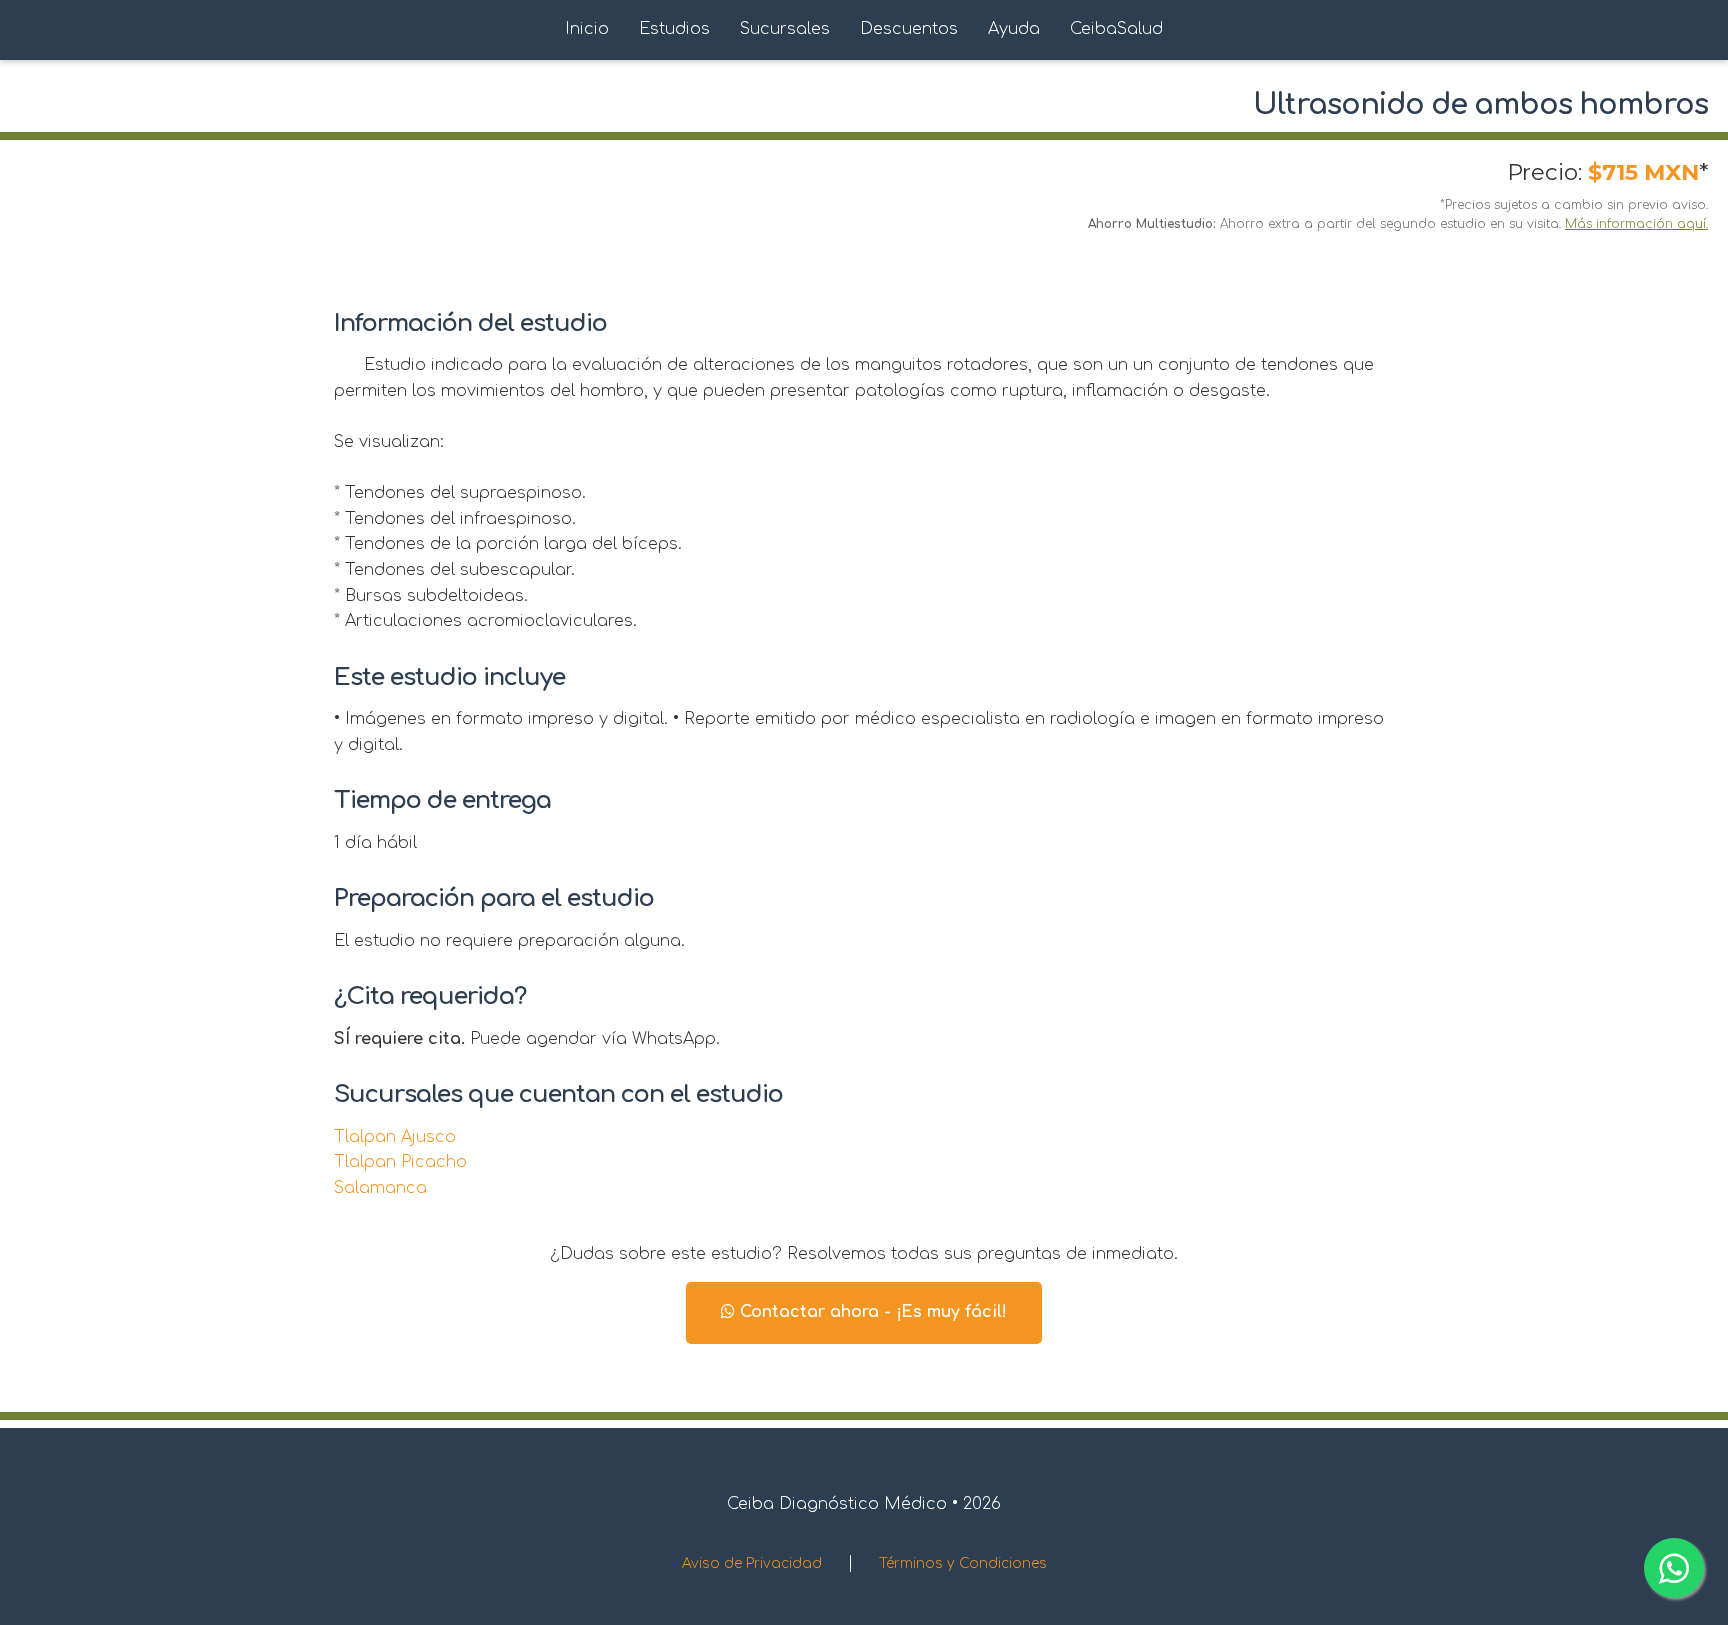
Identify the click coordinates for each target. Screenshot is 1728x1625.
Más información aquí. (1636, 224)
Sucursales (785, 29)
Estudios (674, 29)
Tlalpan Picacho (400, 1162)
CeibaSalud (1116, 29)
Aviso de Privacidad (752, 1563)
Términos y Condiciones (963, 1563)
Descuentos (909, 29)
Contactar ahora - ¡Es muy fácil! (871, 1312)
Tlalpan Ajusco (395, 1137)
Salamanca (380, 1188)
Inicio (587, 29)
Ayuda (1014, 29)
